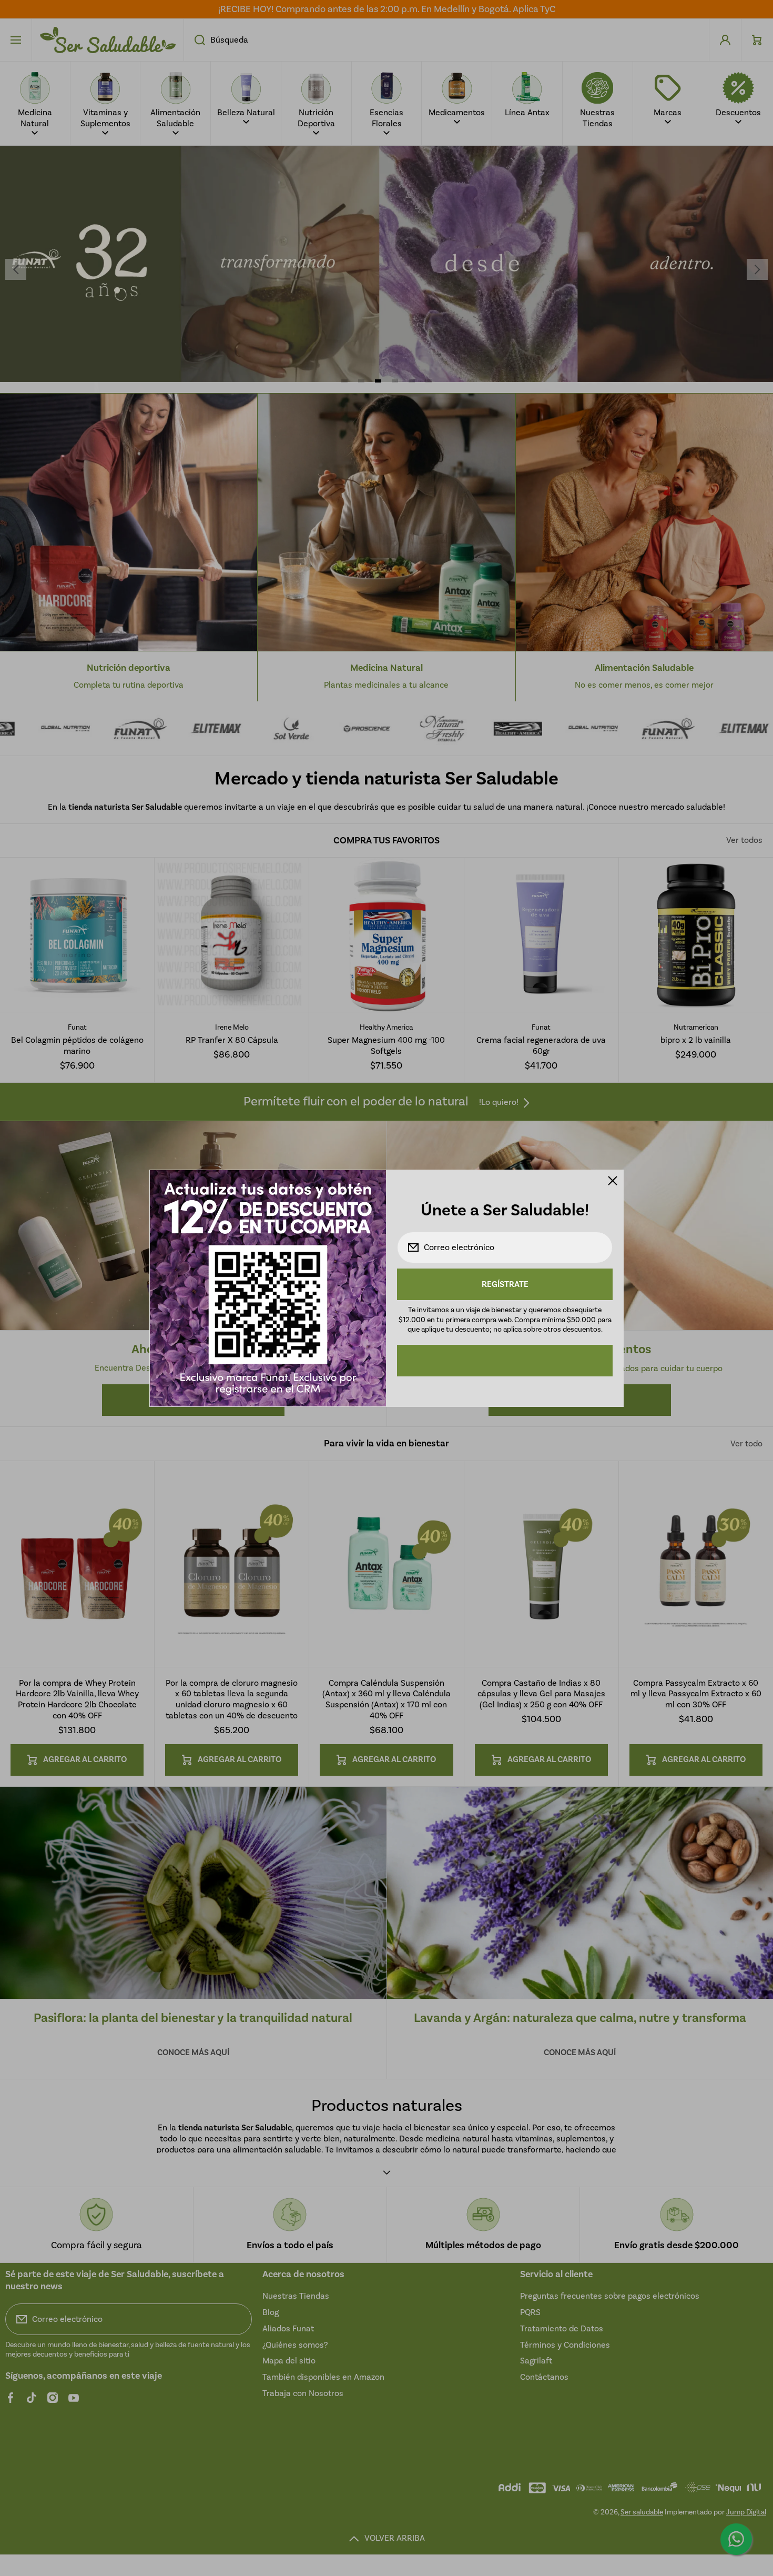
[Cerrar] (613, 1181)
